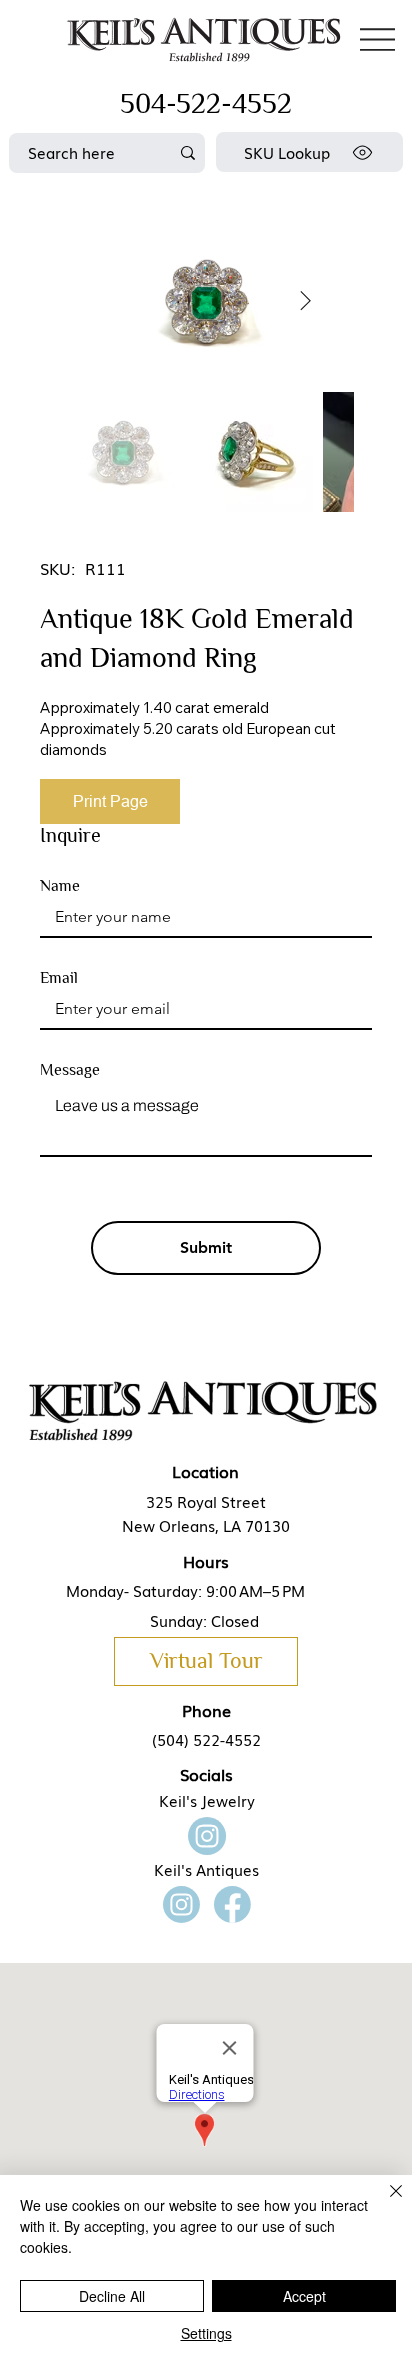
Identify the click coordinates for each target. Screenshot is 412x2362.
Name (60, 886)
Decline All (112, 2296)
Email (59, 978)
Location (205, 1471)
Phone (206, 1710)
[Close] (384, 2203)
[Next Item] (306, 301)
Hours (206, 1561)
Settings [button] (206, 2333)
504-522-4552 (206, 103)
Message (70, 1070)
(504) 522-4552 (206, 1739)
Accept (304, 2296)
